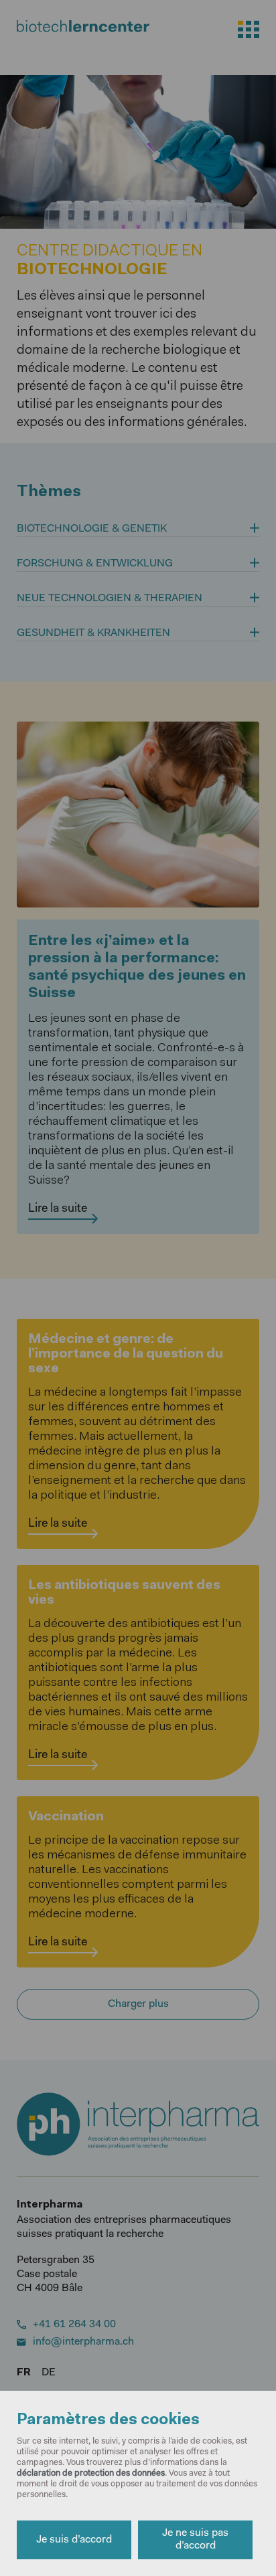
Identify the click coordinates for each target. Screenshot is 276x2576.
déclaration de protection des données (91, 2473)
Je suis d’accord (74, 2540)
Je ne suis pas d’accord (195, 2540)
